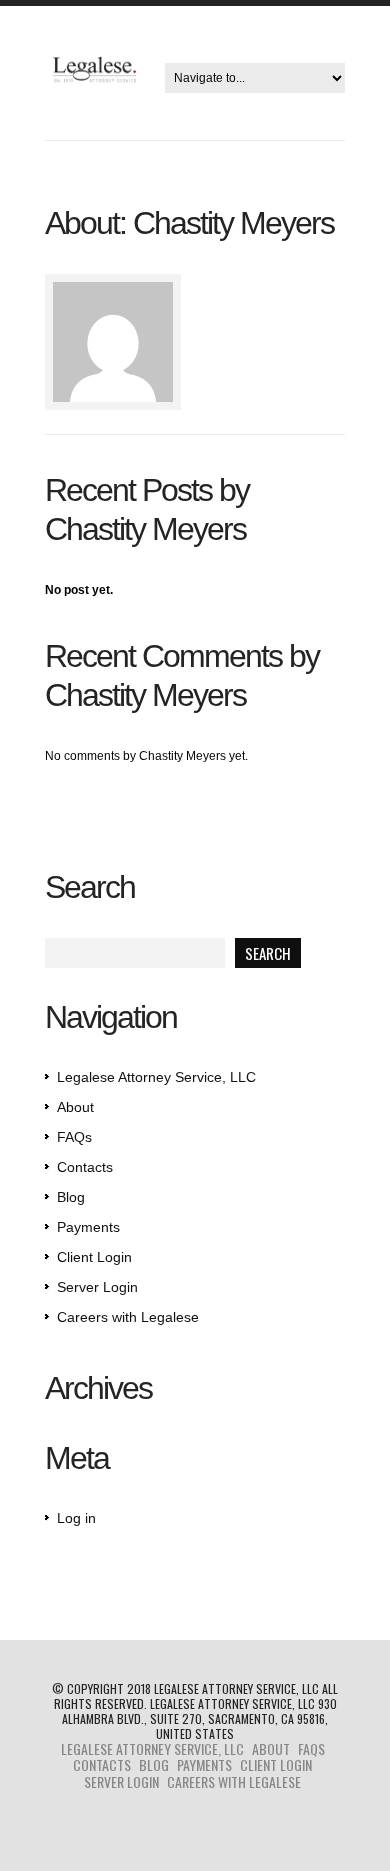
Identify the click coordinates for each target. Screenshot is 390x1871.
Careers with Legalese (128, 1317)
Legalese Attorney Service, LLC (156, 1077)
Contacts (85, 1167)
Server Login (97, 1287)
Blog (71, 1197)
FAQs (74, 1137)
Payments (88, 1227)
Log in (76, 1518)
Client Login (94, 1257)
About (75, 1107)
